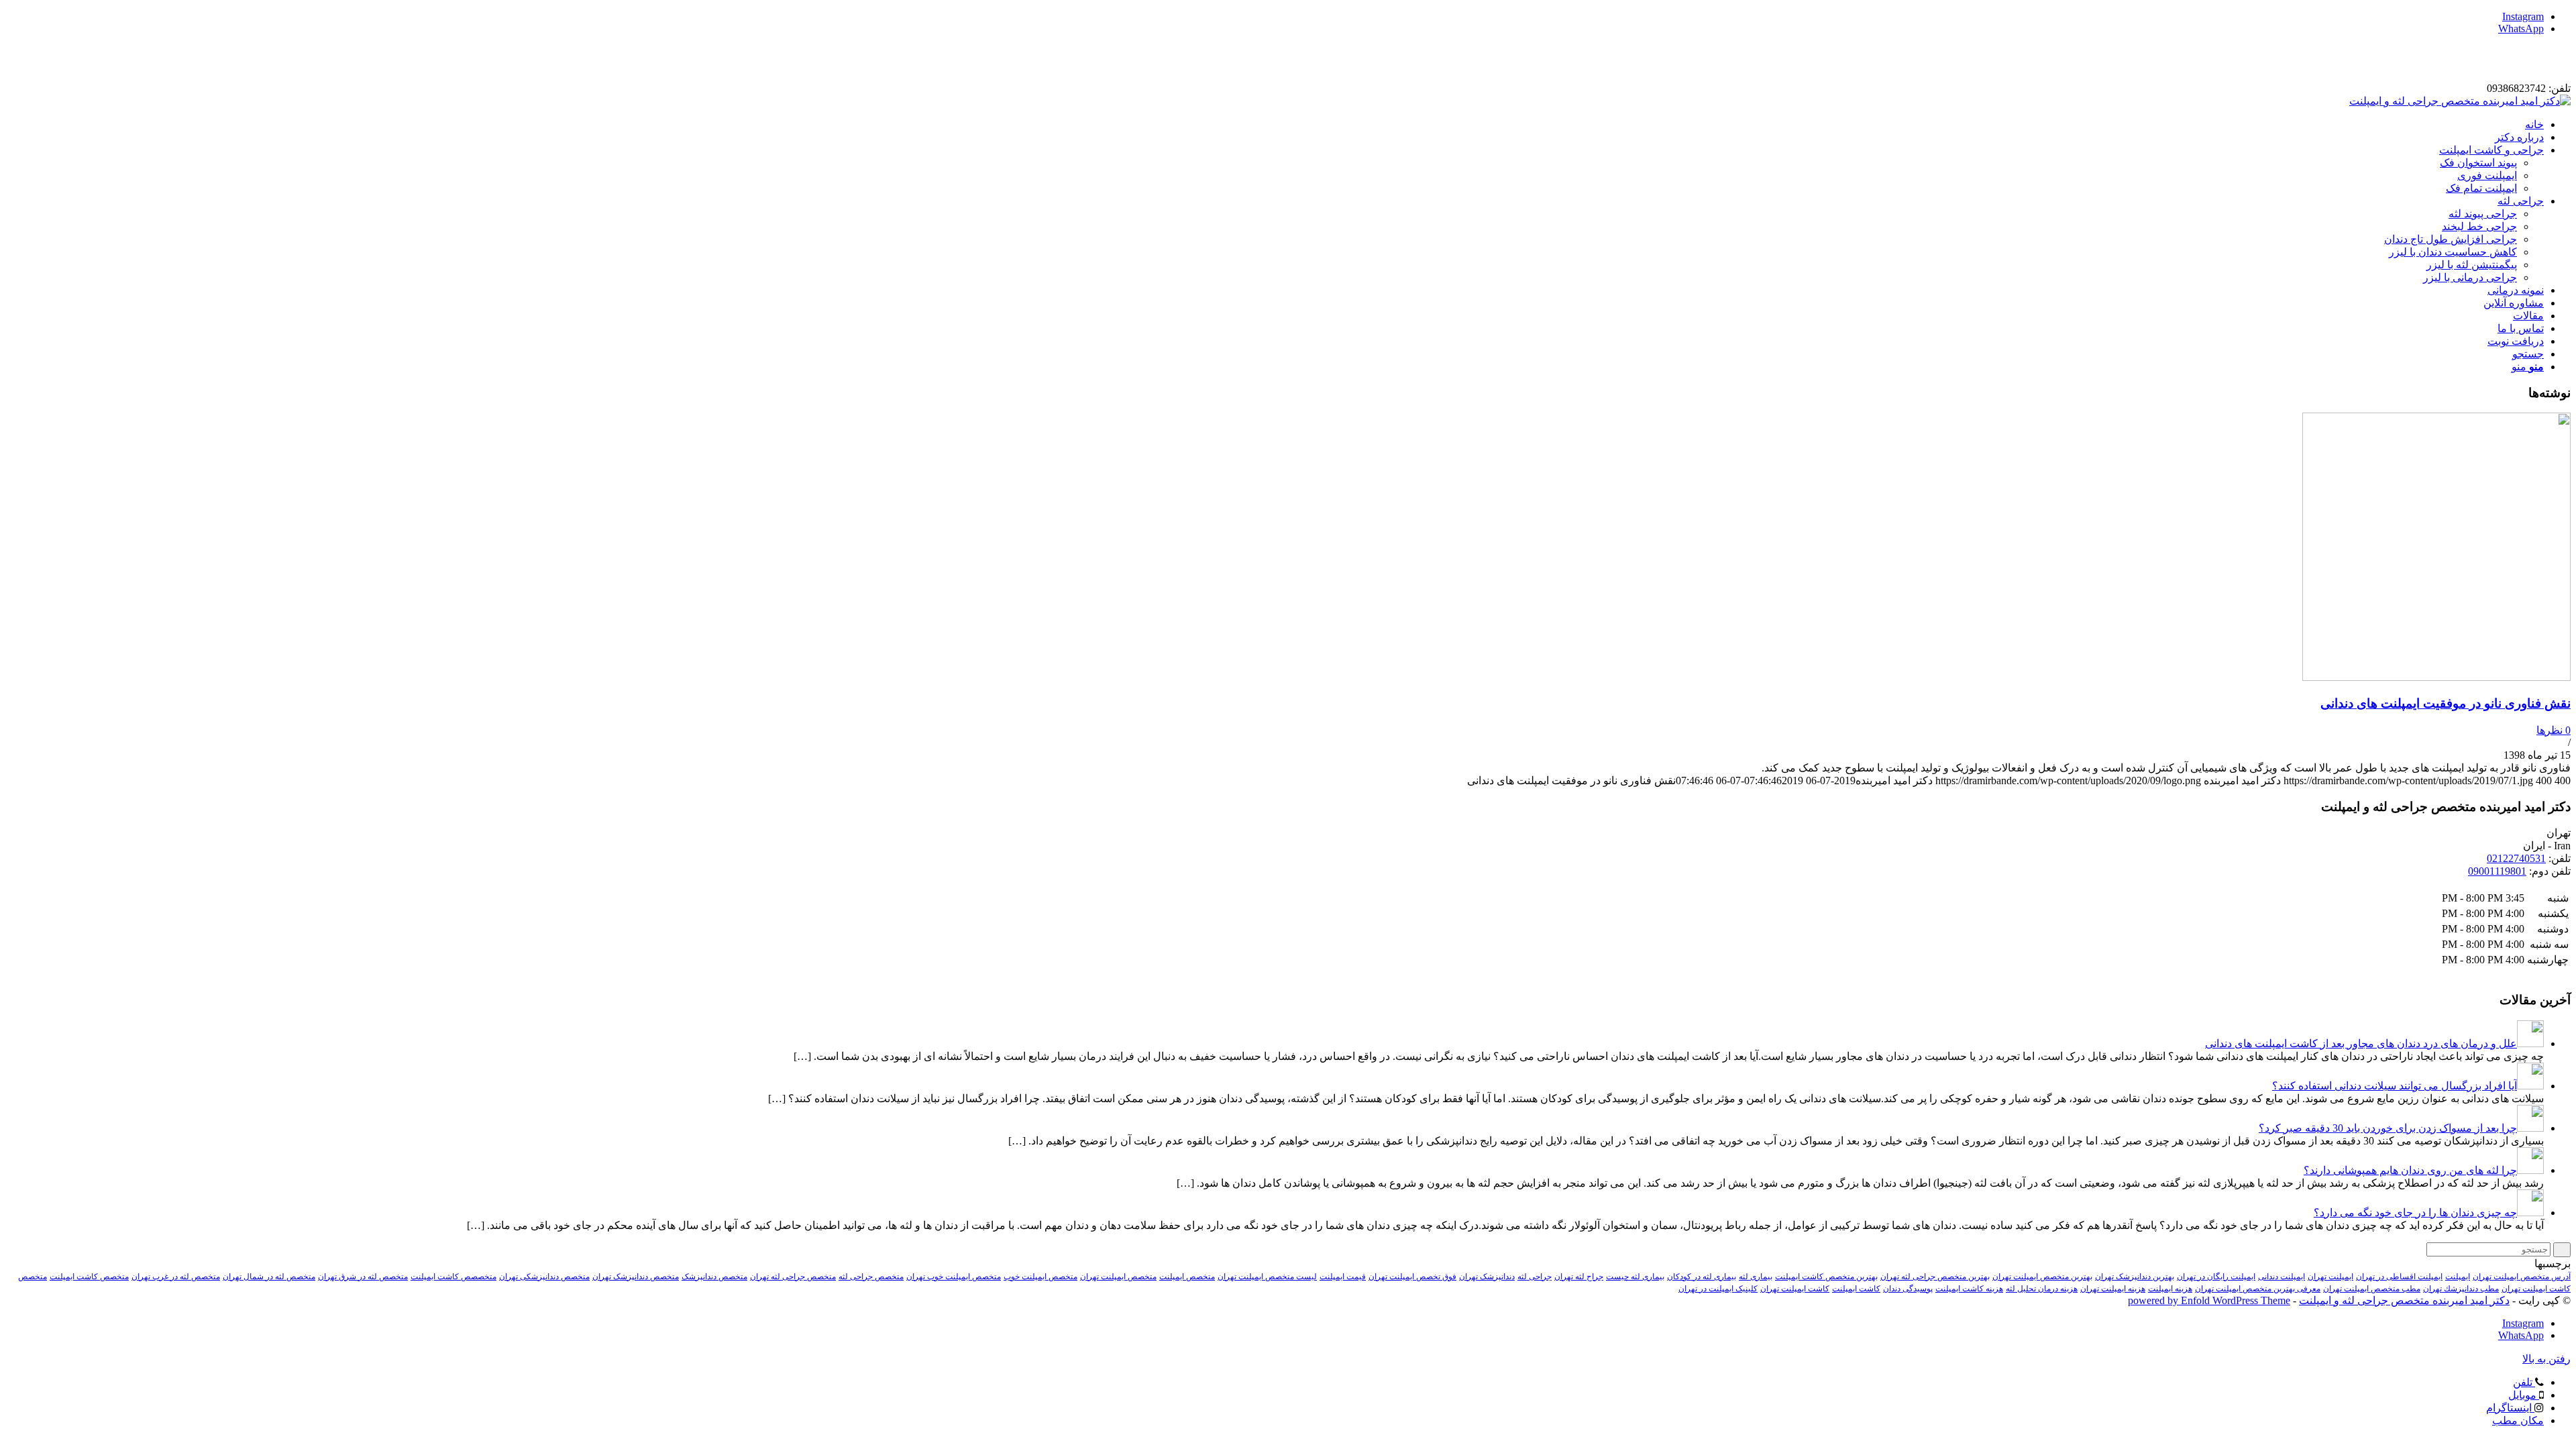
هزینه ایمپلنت (2170, 1289)
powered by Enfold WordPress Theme (2209, 1300)
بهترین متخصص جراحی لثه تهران (1935, 1277)
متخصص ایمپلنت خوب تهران (954, 1277)
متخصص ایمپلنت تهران (1118, 1277)
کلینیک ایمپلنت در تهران (1718, 1289)
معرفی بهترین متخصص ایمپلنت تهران (2258, 1289)
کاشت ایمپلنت (1856, 1289)
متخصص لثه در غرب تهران (176, 1277)
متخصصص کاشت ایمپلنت (453, 1277)
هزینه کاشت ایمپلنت (1969, 1289)
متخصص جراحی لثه (871, 1277)
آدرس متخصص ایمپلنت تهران (2522, 1277)
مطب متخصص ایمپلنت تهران (2372, 1289)
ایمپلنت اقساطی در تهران (2399, 1277)
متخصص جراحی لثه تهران (793, 1277)
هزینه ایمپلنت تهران (2113, 1289)
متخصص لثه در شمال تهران (269, 1277)
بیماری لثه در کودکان (1702, 1277)
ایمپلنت (2458, 1277)
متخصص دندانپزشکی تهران (544, 1277)
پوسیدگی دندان (1908, 1289)
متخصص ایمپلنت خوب (1040, 1277)
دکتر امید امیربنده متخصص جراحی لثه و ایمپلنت (2404, 1300)
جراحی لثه (1535, 1277)
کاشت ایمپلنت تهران (1795, 1289)
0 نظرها (2554, 730)
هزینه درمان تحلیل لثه (2042, 1289)
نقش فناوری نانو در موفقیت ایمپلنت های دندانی (2446, 703)
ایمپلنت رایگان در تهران (2216, 1277)
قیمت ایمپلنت (1343, 1277)
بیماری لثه (1756, 1277)
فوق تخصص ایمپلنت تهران (1412, 1277)
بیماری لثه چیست (1635, 1277)
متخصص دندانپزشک (714, 1277)
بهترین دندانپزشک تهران (2135, 1277)
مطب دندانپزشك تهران (2461, 1289)
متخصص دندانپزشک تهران (636, 1277)
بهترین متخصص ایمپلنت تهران (2042, 1277)
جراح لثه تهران (1579, 1277)
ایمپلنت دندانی (2282, 1277)
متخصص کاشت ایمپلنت (89, 1277)
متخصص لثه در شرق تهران (363, 1277)
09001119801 (2497, 871)
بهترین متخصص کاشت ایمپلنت (1826, 1277)
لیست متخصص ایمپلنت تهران (1267, 1277)
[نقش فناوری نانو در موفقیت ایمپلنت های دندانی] (2436, 677)
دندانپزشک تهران (1487, 1277)
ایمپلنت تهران (2330, 1277)
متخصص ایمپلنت (1187, 1277)
